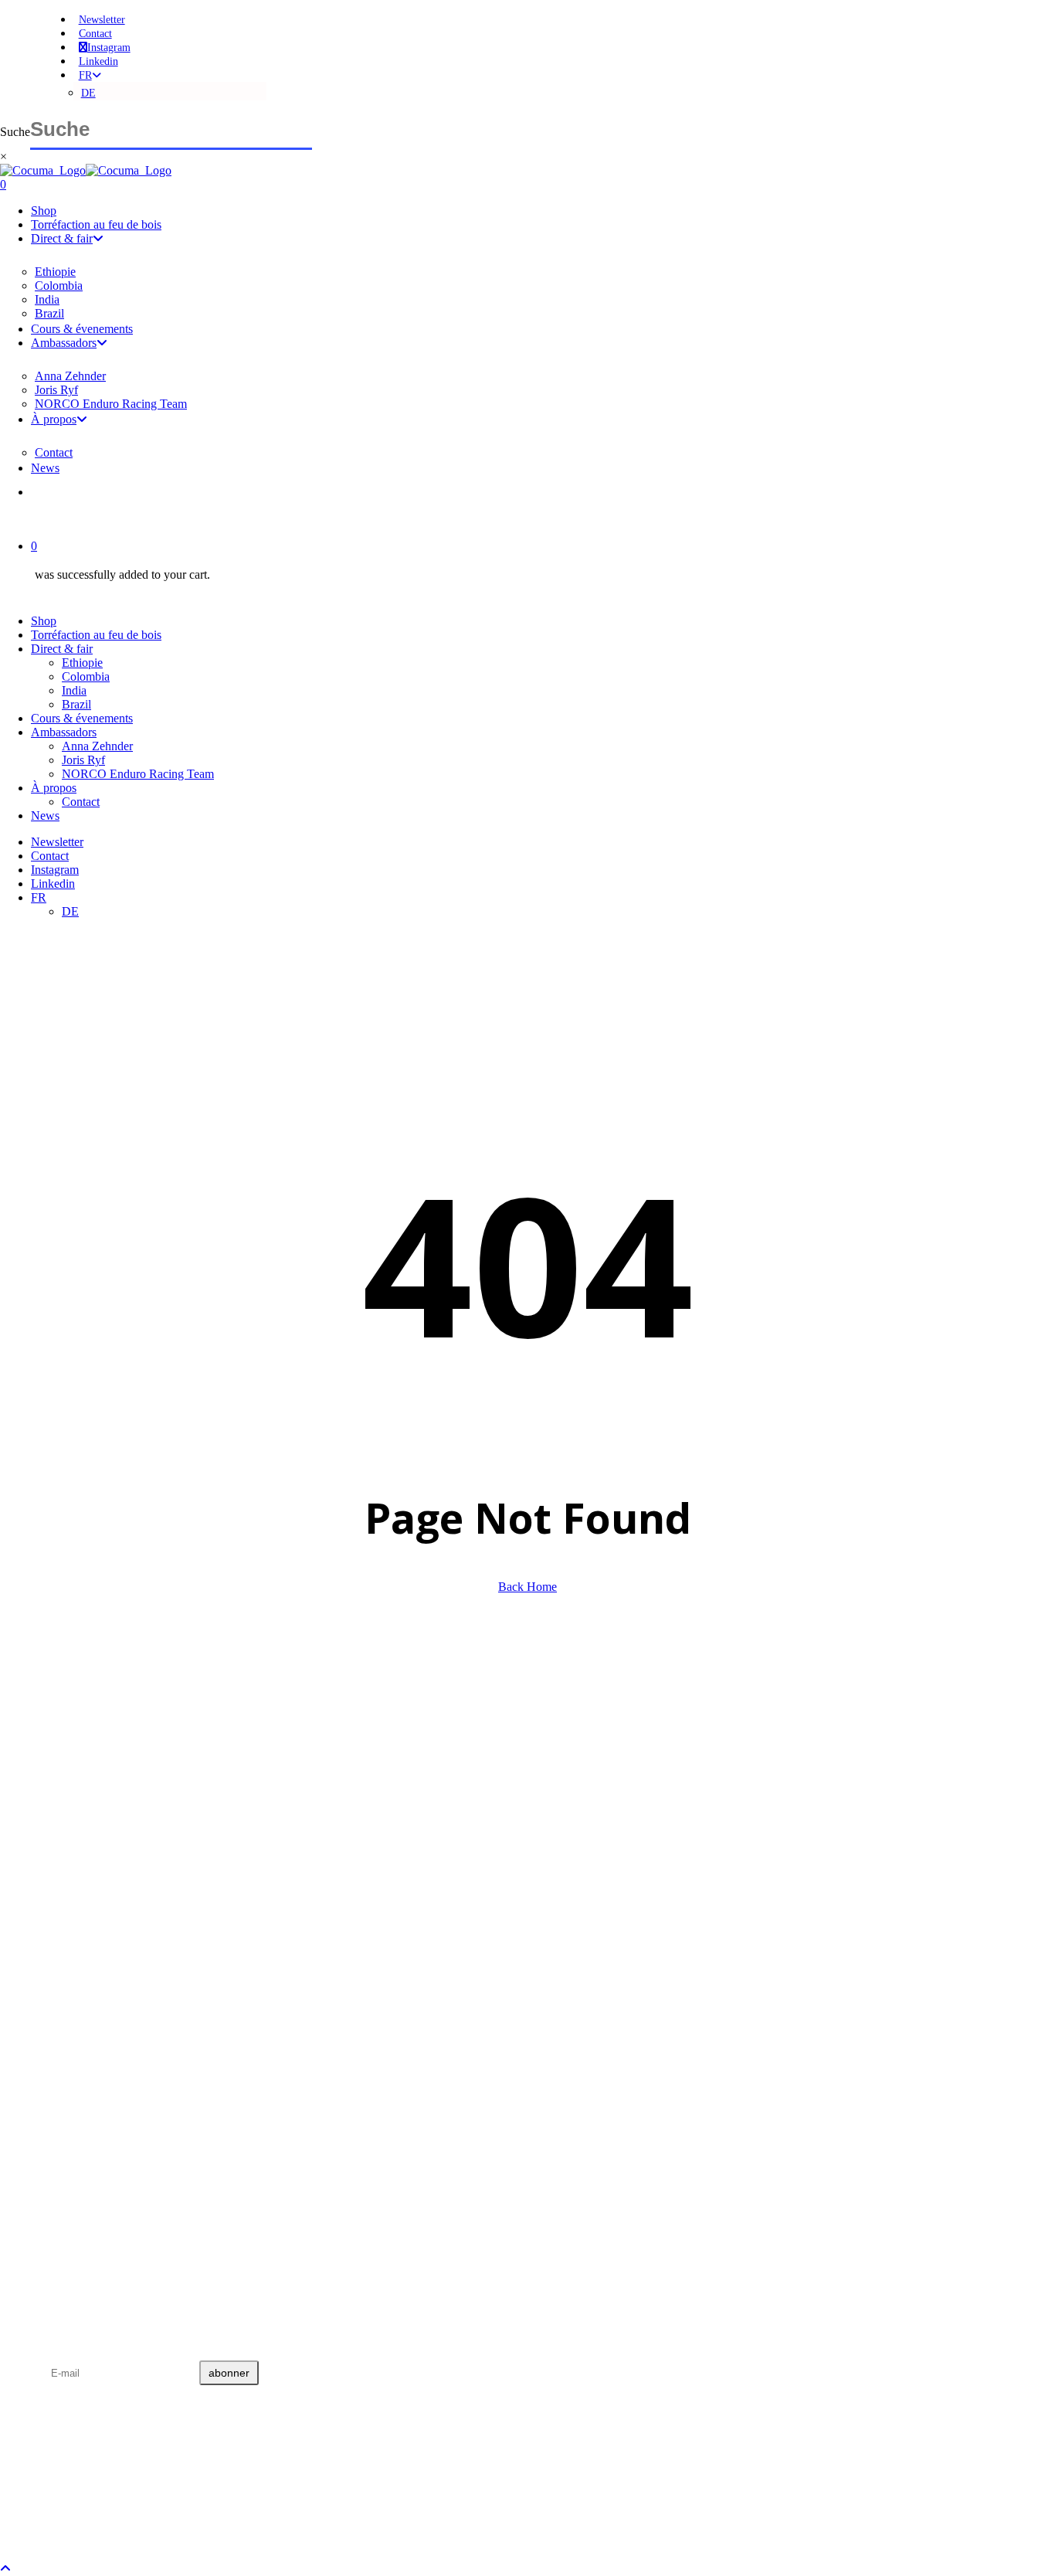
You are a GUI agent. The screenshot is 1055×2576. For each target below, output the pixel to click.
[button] (5, 2569)
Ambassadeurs (74, 1967)
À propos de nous (80, 1979)
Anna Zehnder (97, 746)
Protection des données (92, 2083)
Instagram (55, 870)
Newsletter (57, 842)
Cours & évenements (82, 718)
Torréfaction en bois (87, 1930)
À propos (54, 788)
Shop (44, 621)
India (74, 690)
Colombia (86, 676)
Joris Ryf (83, 760)
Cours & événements (87, 1954)
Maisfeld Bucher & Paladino (357, 2500)
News (45, 816)
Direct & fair (62, 649)
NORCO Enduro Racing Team (138, 774)
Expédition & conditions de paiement (123, 2108)
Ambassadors (64, 732)
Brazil (76, 704)
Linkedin (53, 884)
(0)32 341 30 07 (92, 1837)
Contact (81, 802)
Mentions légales (79, 2096)
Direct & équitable (83, 1942)
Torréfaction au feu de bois (96, 635)
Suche (15, 132)
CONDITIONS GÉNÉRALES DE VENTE (133, 2071)
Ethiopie (82, 663)
